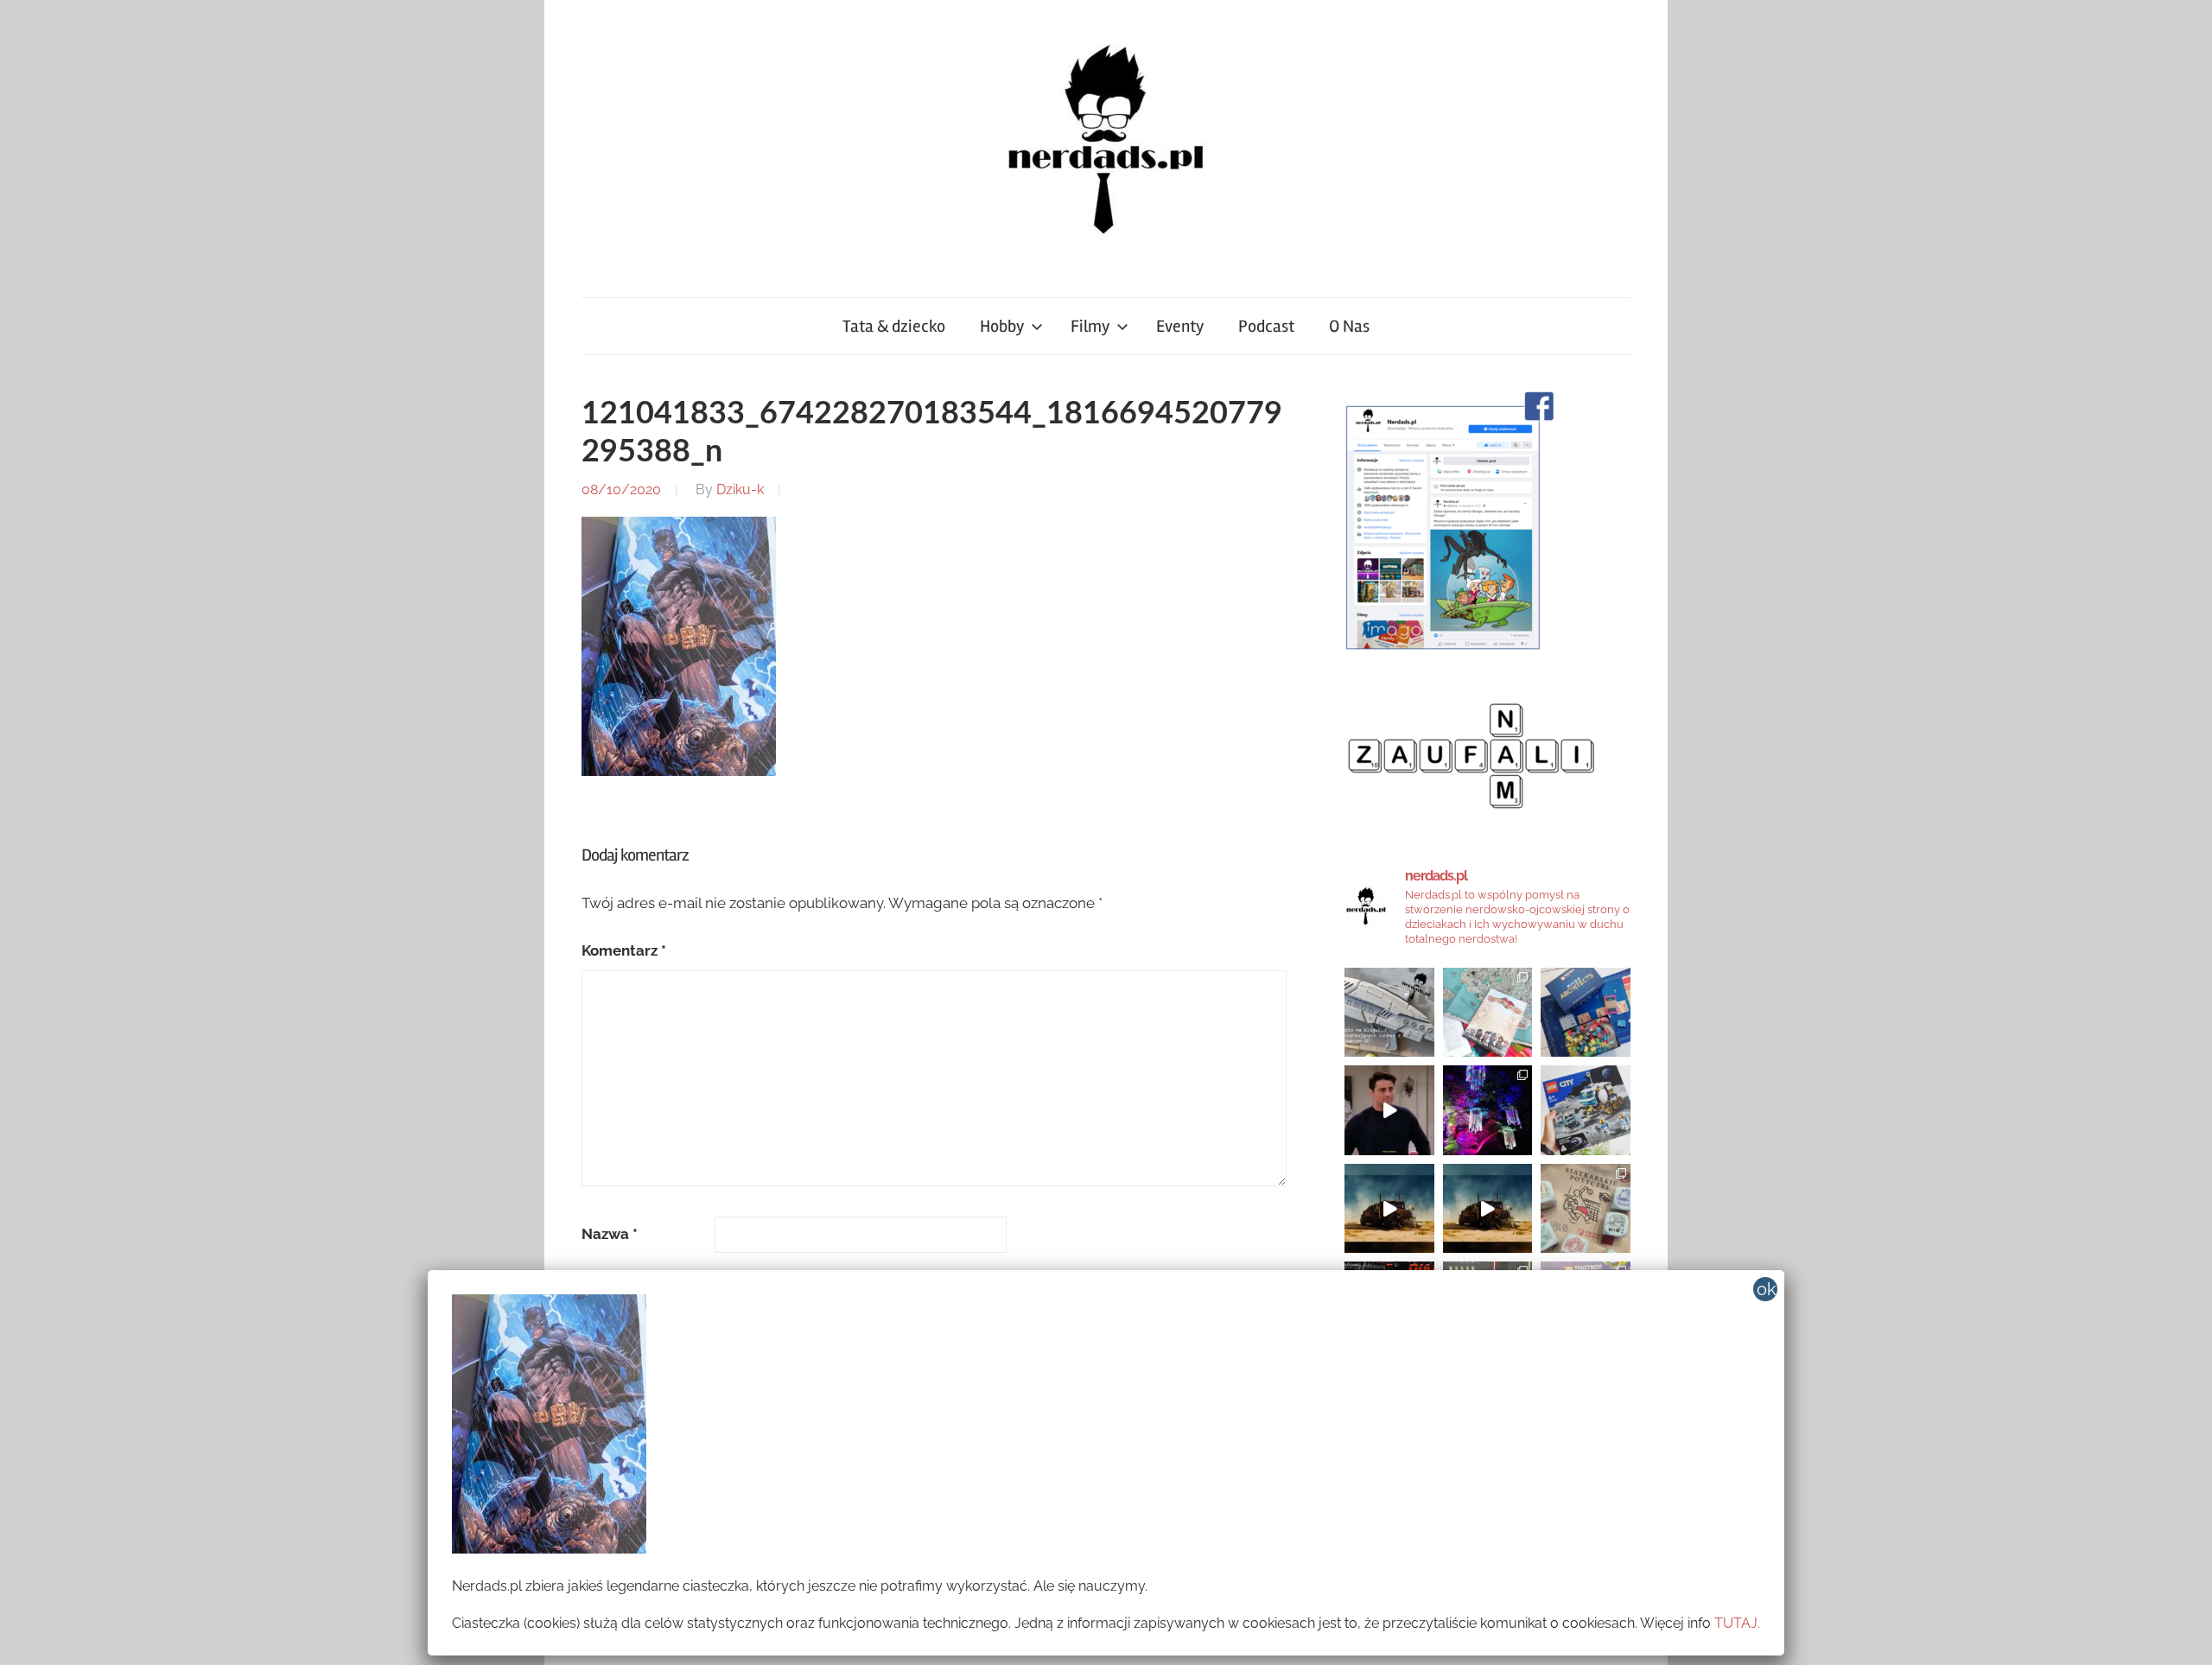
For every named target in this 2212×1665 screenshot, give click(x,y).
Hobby (1002, 326)
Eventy (1180, 326)
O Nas (1349, 326)
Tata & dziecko (894, 326)
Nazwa (610, 1234)
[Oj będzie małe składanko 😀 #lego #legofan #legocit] (1586, 1110)
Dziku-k (740, 489)
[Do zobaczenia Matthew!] (1389, 1110)
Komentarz (624, 950)
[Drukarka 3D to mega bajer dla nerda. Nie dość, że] (1389, 1013)
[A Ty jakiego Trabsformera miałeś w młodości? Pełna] (1488, 1209)
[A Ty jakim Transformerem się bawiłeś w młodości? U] (1389, 1209)
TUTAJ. (1737, 1623)
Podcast (1266, 326)
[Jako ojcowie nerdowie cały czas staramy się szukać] (1586, 1209)
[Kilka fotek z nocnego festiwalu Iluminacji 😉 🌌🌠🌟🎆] (1488, 1110)
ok (1767, 1289)
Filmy (1090, 326)
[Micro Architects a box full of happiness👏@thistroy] (1586, 1013)
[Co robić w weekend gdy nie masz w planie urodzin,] (1488, 1013)
